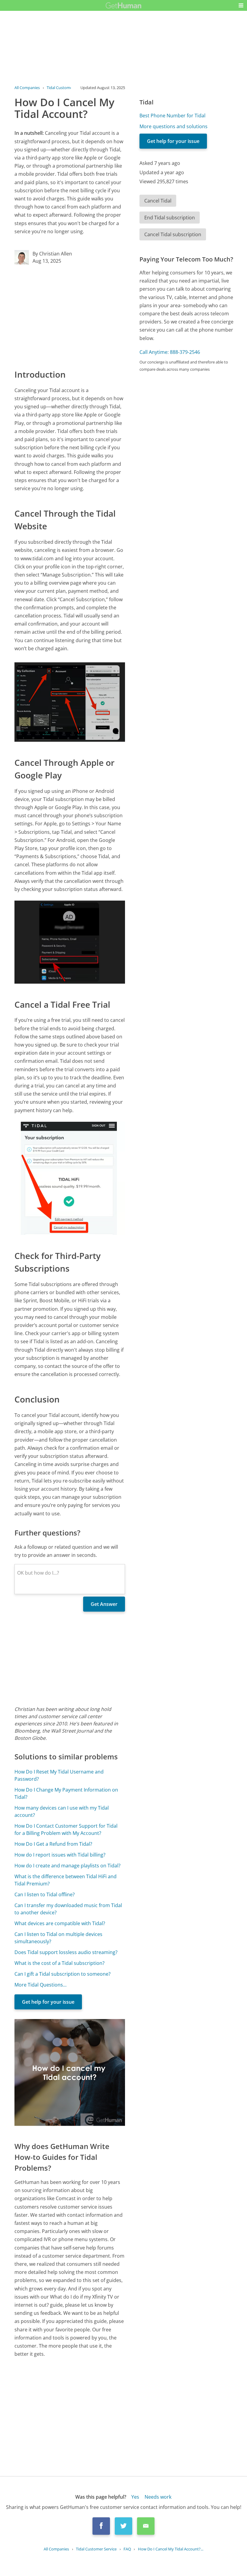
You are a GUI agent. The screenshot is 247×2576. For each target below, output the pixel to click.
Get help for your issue (48, 2002)
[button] (241, 5)
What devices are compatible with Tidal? (60, 1923)
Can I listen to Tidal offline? (45, 1894)
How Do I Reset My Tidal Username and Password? (59, 1775)
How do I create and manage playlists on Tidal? (67, 1866)
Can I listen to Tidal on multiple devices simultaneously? (58, 1938)
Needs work (158, 2497)
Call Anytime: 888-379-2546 (170, 352)
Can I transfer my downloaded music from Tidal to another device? (68, 1909)
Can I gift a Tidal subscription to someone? (63, 1974)
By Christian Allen (52, 254)
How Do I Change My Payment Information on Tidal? (66, 1793)
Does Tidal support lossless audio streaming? (66, 1952)
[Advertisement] (70, 316)
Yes (135, 2497)
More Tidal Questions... (41, 1985)
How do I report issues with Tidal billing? (60, 1855)
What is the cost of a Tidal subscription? (59, 1963)
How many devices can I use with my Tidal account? (62, 1811)
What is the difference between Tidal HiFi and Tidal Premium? (66, 1880)
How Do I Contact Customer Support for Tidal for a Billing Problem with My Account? (66, 1829)
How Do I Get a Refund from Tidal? (53, 1844)
